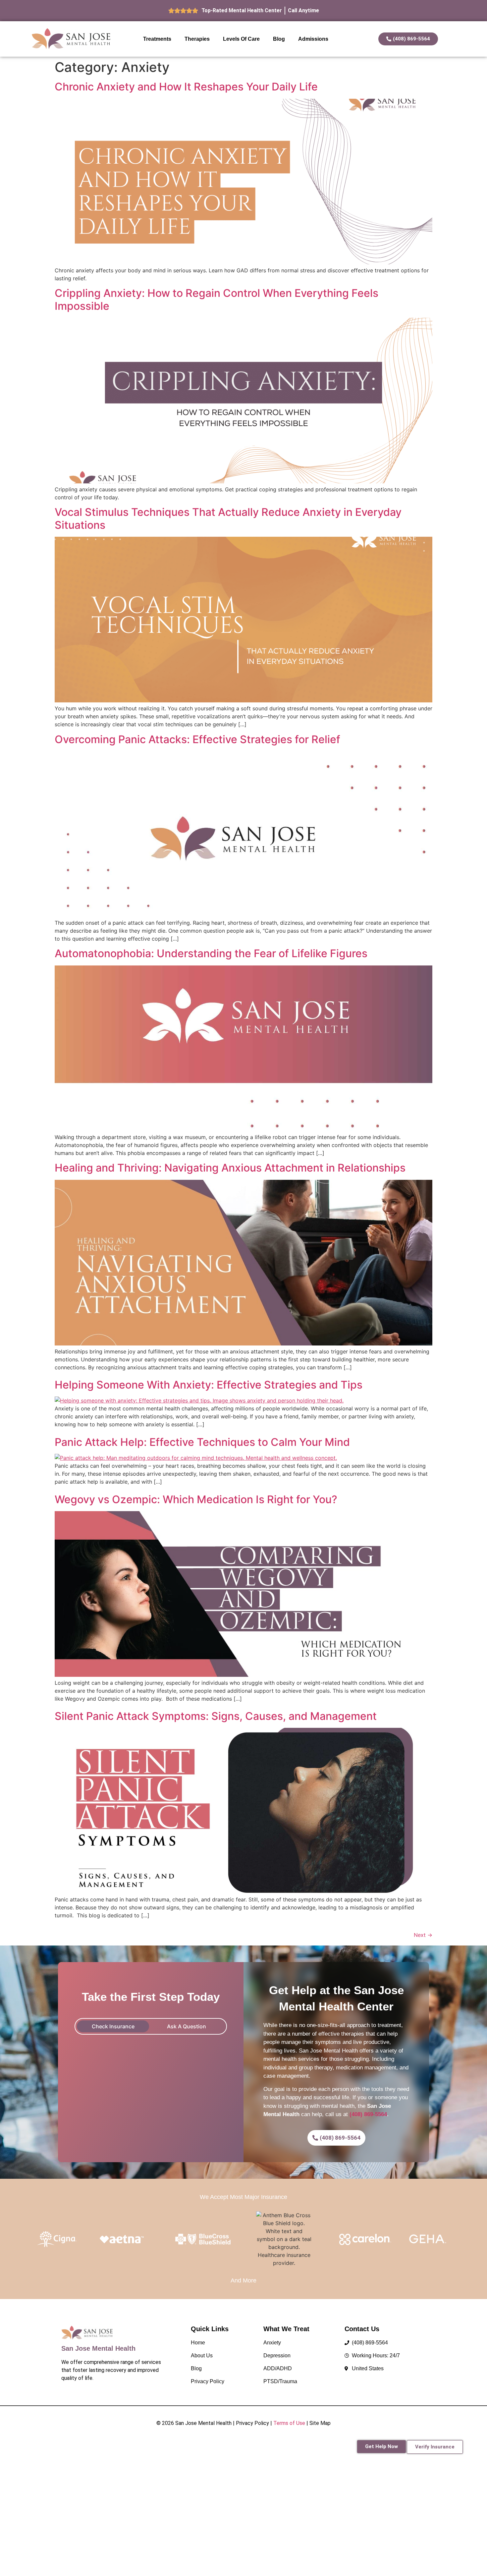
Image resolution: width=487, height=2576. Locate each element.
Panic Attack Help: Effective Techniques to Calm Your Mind (202, 1442)
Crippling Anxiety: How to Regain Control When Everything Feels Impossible (216, 299)
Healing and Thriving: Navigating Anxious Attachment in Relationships (230, 1168)
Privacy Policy (252, 2423)
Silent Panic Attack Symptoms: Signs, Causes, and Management (216, 1716)
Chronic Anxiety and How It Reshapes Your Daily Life (186, 87)
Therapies (197, 39)
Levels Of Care (241, 39)
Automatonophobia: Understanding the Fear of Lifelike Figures (211, 953)
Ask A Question (187, 2026)
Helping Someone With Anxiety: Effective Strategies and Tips (209, 1385)
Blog (279, 39)
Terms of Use (289, 2423)
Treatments (157, 39)
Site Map (320, 2423)
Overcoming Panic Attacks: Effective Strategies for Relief (197, 739)
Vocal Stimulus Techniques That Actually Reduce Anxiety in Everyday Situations (228, 518)
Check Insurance (113, 2026)
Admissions (313, 39)
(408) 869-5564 (368, 2114)
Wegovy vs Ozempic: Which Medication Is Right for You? (196, 1499)
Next (423, 1935)
